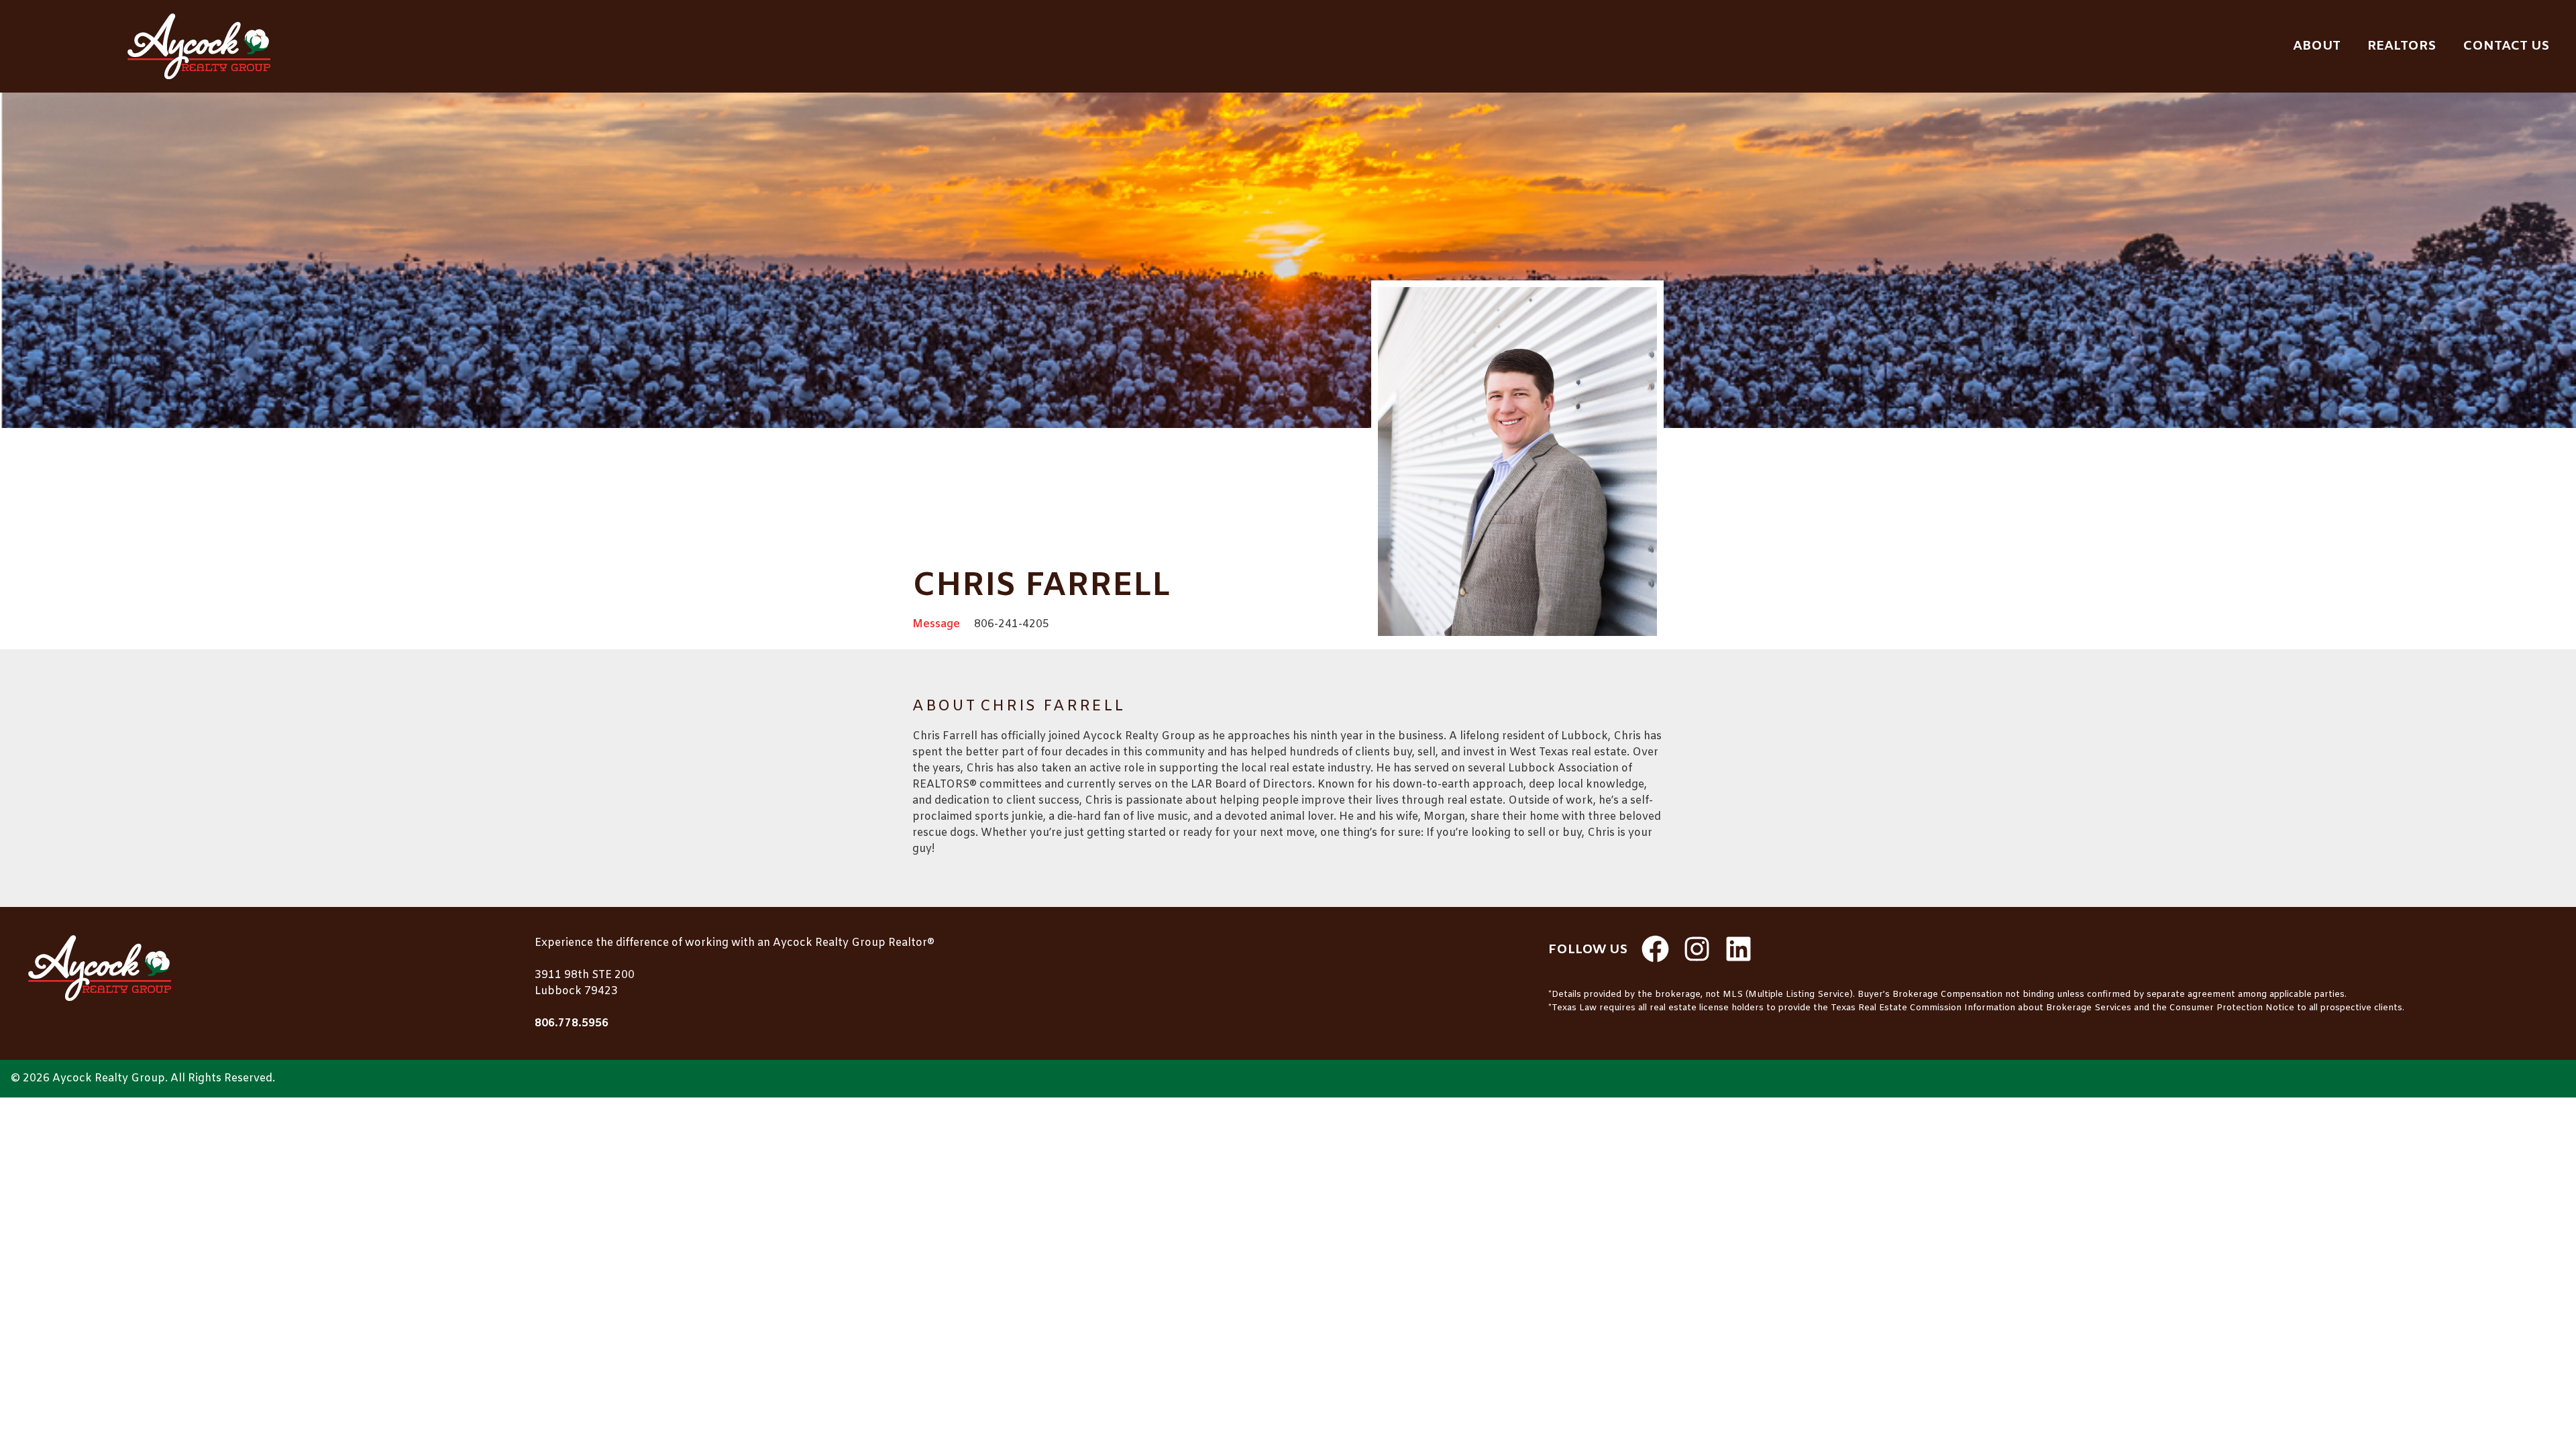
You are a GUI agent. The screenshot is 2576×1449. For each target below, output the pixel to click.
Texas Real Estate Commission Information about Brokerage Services (1981, 1008)
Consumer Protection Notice (2232, 1008)
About (2317, 46)
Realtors (2402, 46)
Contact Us (2506, 46)
